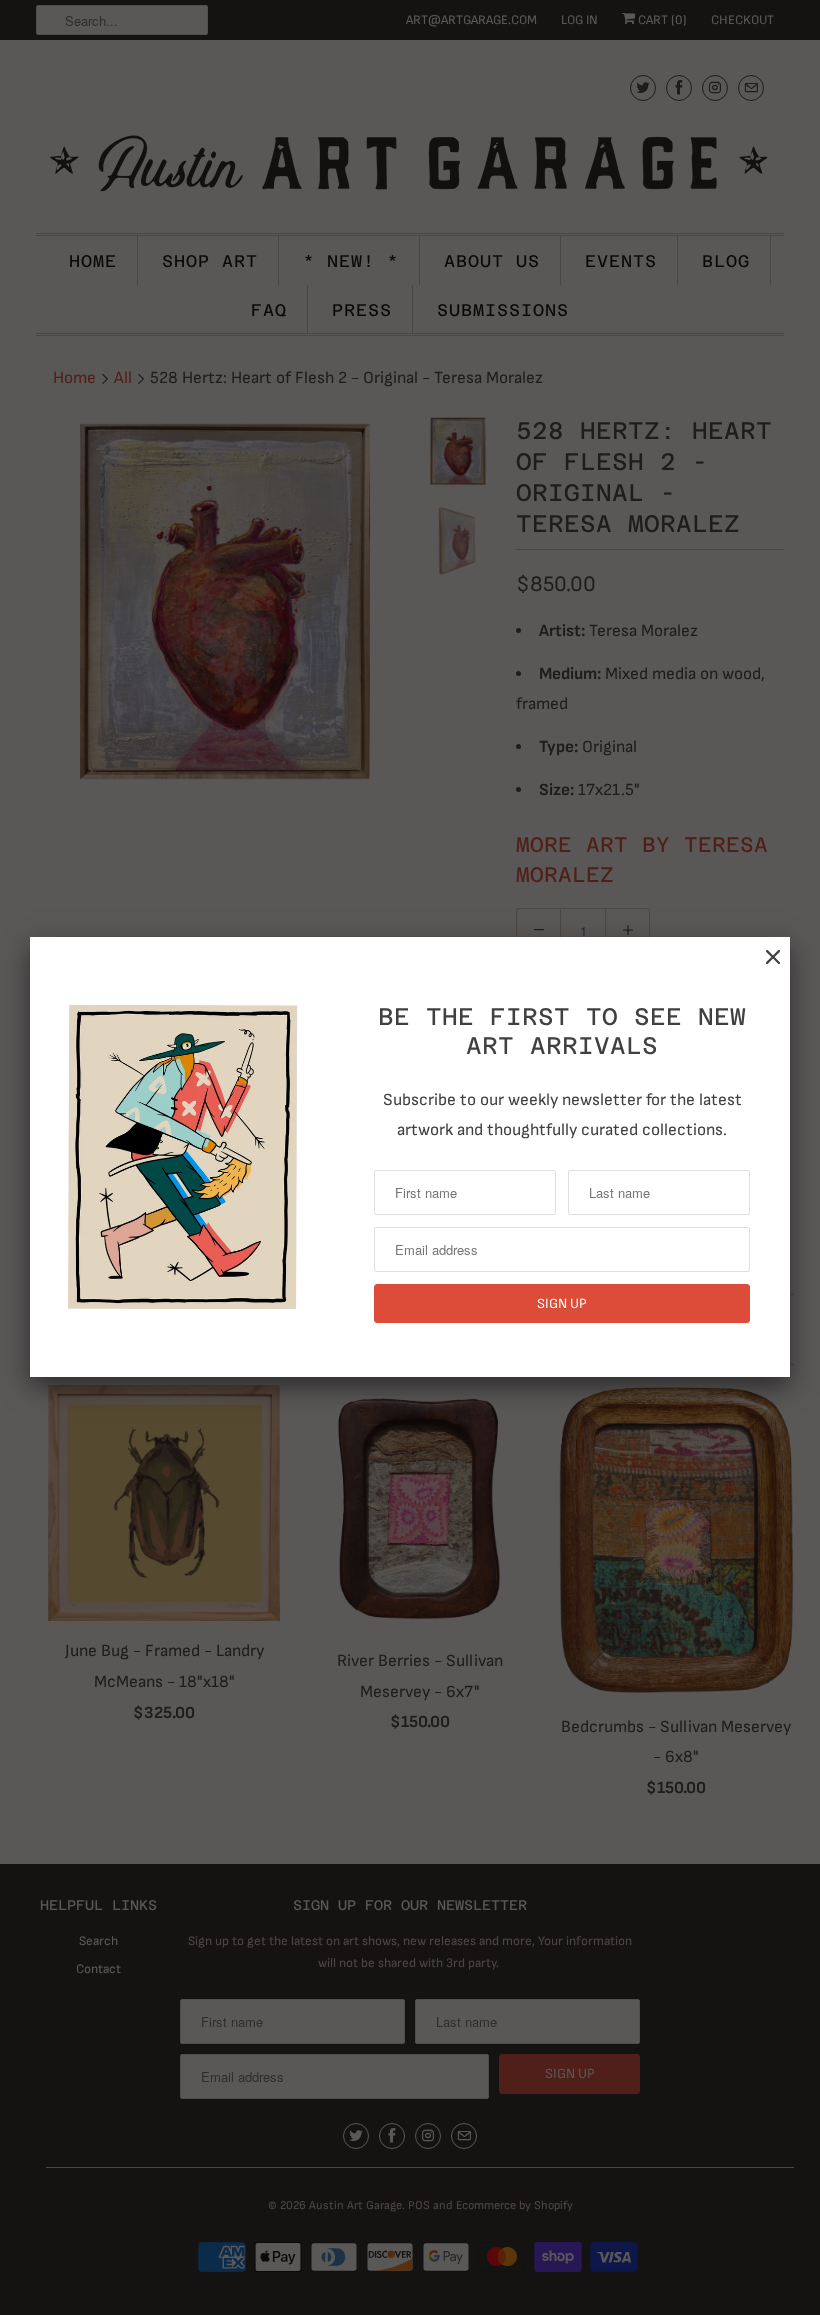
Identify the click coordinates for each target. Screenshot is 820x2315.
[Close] (773, 957)
